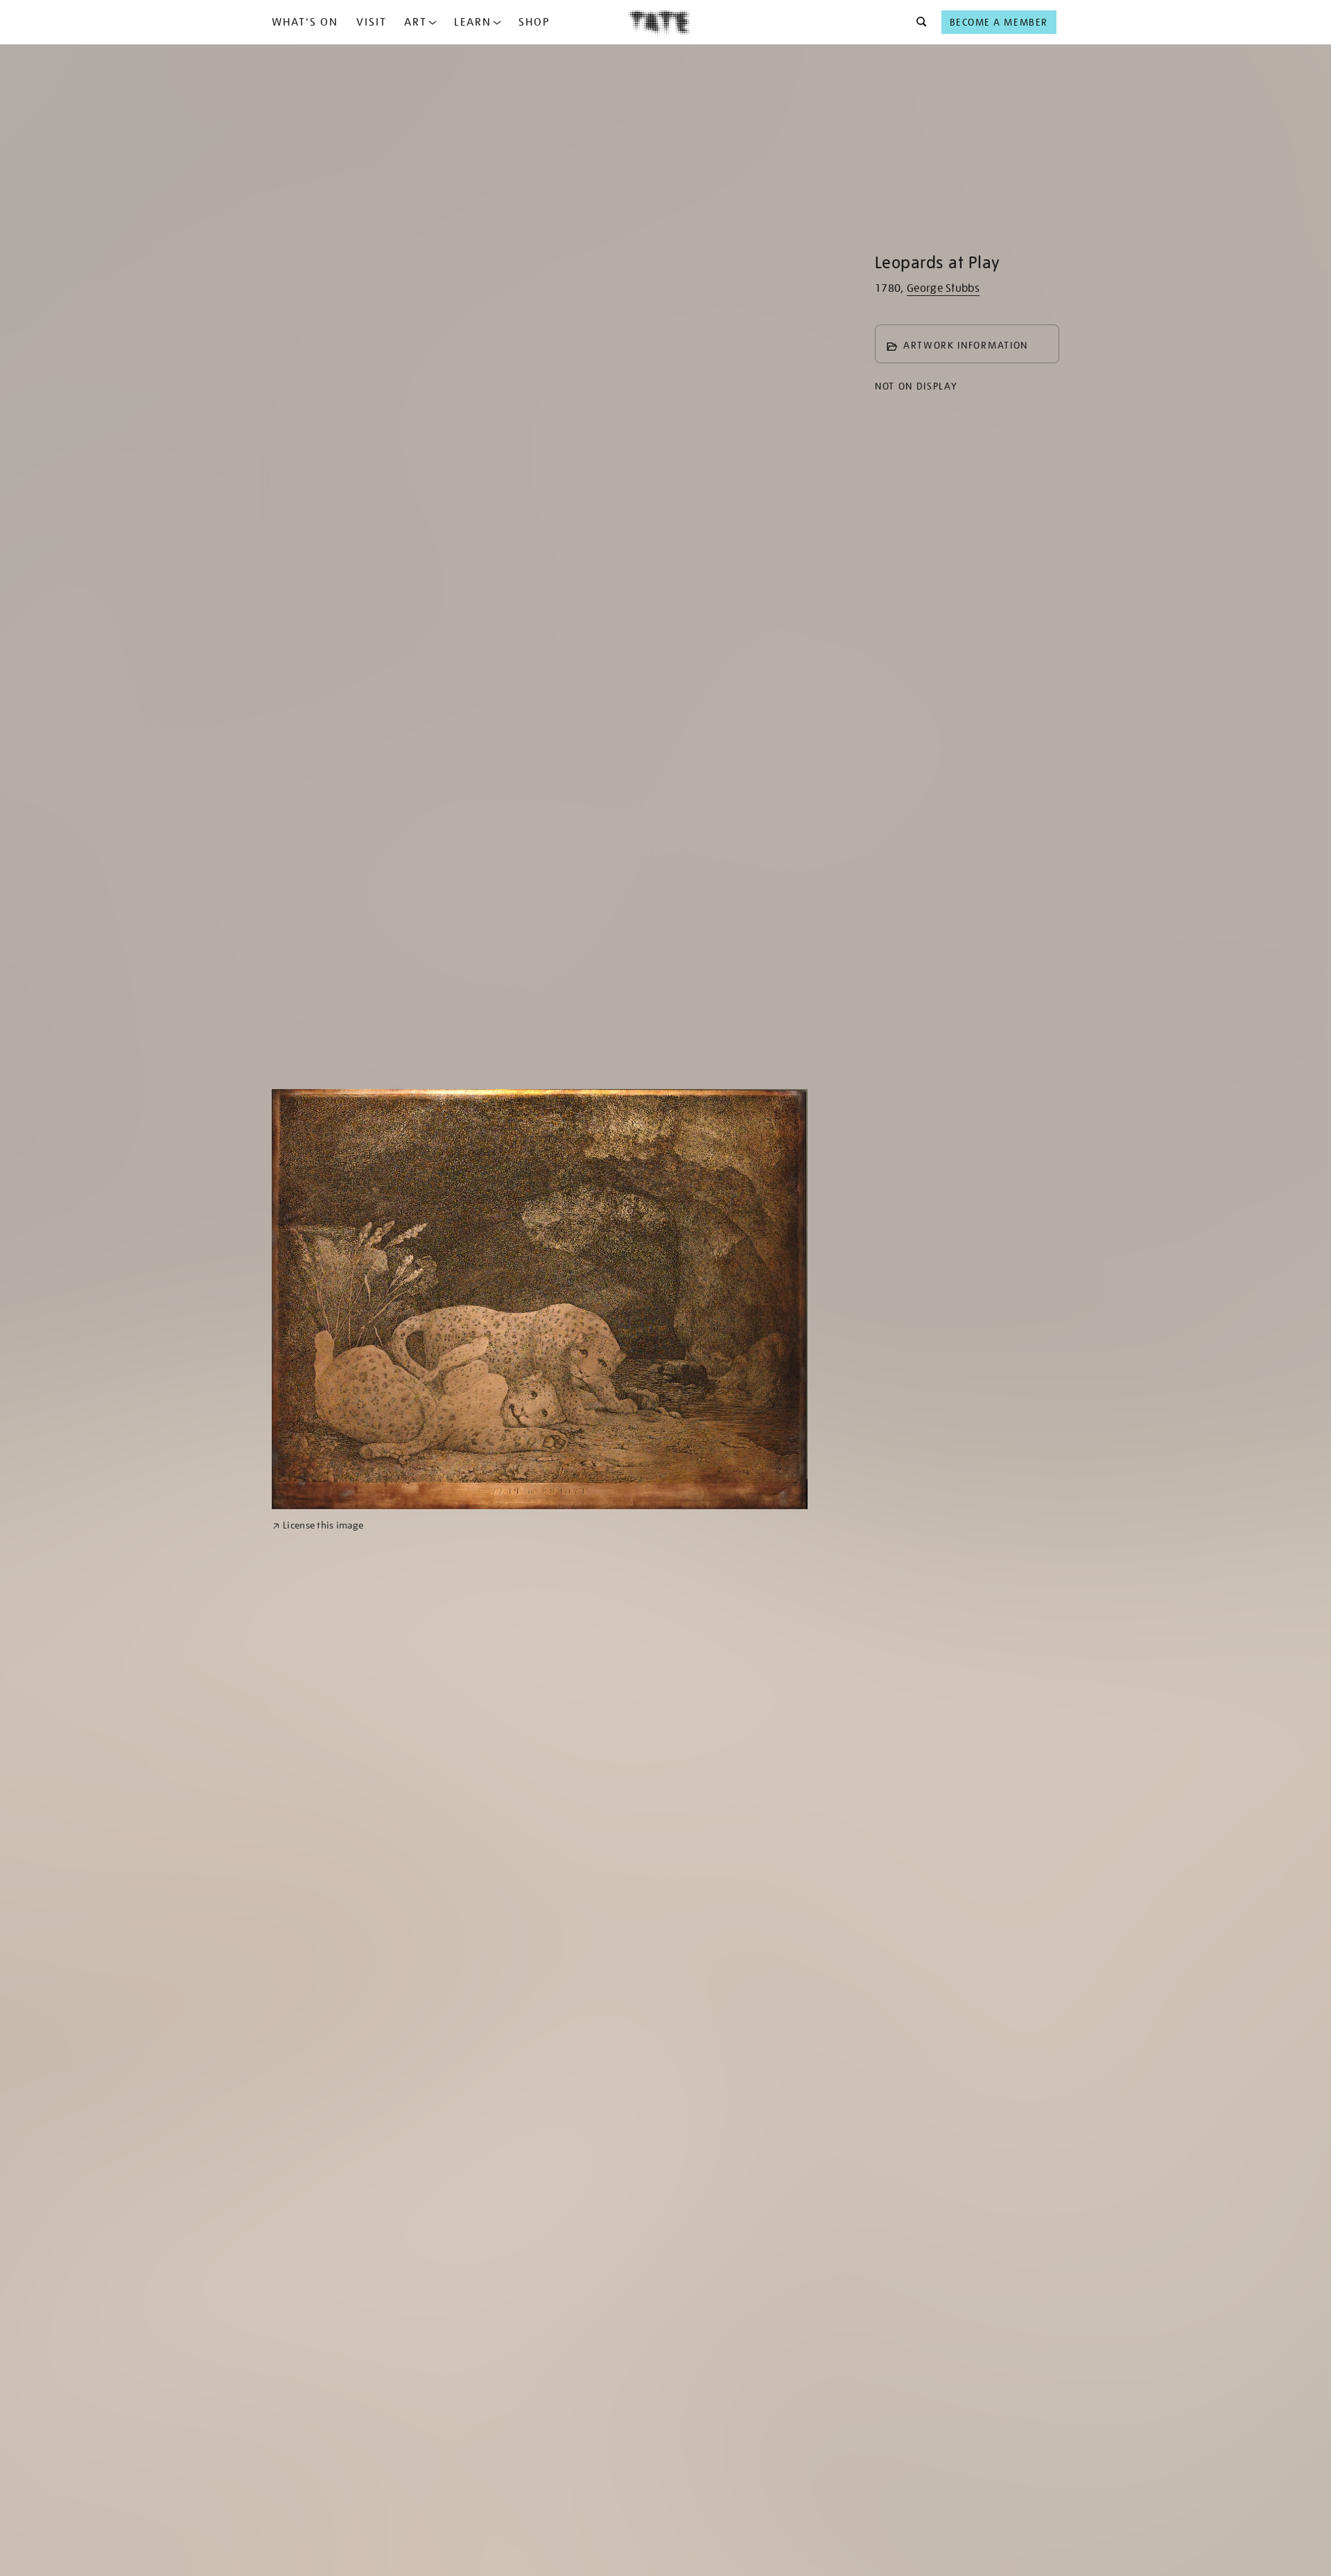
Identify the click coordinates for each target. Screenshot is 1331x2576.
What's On (305, 22)
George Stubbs (943, 288)
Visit (372, 22)
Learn (473, 22)
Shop (534, 22)
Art (416, 22)
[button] (917, 22)
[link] (318, 1525)
